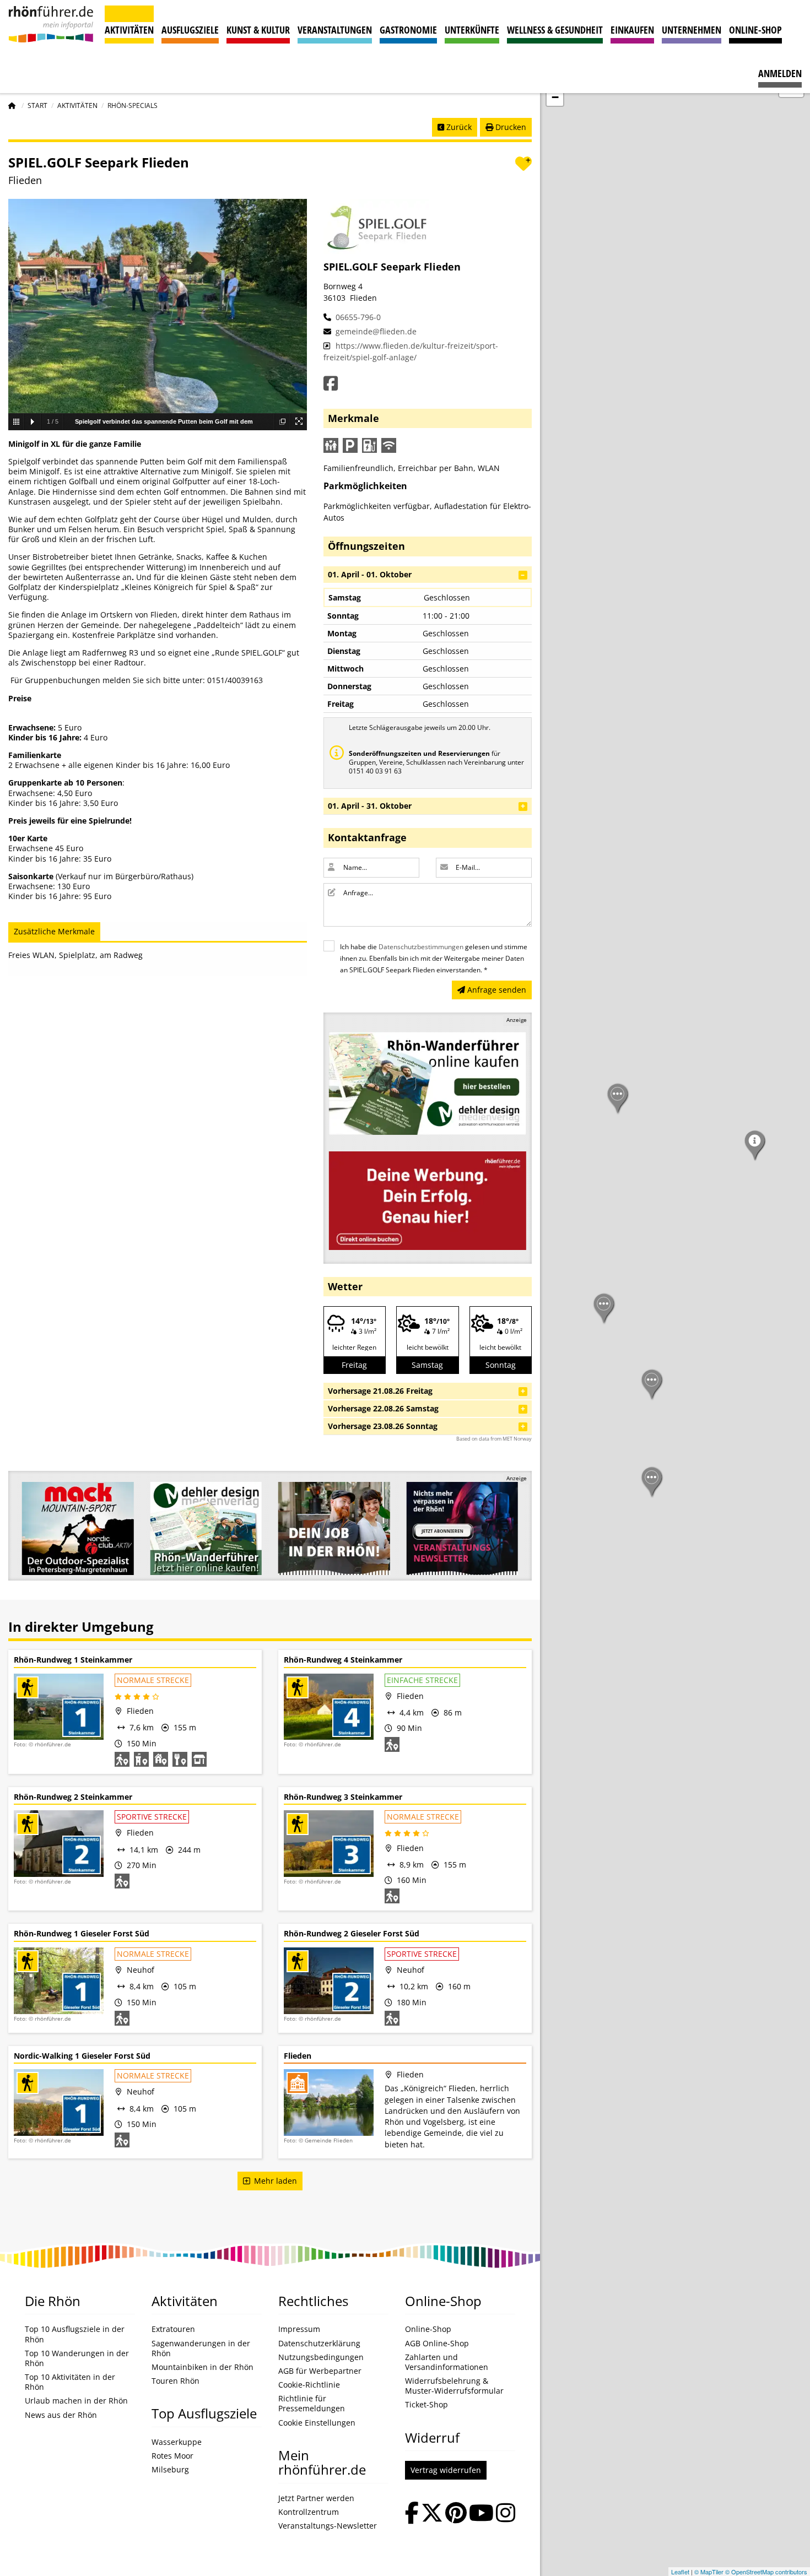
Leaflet (680, 2572)
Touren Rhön (175, 2381)
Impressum (299, 2329)
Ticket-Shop (426, 2405)
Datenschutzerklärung (319, 2344)
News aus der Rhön (61, 2415)
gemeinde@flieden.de (375, 331)
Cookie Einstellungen (317, 2423)
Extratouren (173, 2329)
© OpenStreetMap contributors (766, 2572)
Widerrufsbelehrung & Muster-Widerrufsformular (454, 2386)
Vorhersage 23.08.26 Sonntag (383, 1426)
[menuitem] (780, 68)
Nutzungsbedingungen (321, 2357)
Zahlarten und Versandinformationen (447, 2362)
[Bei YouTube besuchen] (481, 2514)
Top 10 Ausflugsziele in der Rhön (75, 2334)
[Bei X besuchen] (432, 2514)
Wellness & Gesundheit (555, 30)
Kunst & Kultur (258, 30)
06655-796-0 (357, 317)
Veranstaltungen (335, 30)
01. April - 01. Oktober (370, 574)
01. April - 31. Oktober (370, 806)
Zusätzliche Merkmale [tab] (54, 931)
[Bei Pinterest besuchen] (456, 2514)
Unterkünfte (472, 30)
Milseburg (170, 2470)
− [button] (555, 97)
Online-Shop (755, 30)
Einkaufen (632, 30)
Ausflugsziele (190, 30)
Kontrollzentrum (309, 2512)
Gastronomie (408, 30)
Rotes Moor (172, 2456)
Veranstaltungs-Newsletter (328, 2526)
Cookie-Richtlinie (309, 2385)
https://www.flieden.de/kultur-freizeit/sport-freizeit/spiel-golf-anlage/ (411, 351)
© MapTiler (709, 2572)
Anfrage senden (496, 990)
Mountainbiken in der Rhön (202, 2367)
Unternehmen (692, 30)
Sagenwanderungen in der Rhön (201, 2348)
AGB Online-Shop (437, 2344)
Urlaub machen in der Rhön (76, 2401)
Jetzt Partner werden (316, 2498)
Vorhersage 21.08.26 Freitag (380, 1391)
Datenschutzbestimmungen (421, 947)
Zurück (458, 127)
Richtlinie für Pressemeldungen (312, 2404)
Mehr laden (273, 2181)
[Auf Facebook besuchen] (412, 2514)
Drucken (510, 127)
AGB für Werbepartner (320, 2371)
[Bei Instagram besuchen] (506, 2514)
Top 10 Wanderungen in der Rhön (77, 2358)
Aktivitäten (129, 30)
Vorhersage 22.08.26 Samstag (383, 1408)
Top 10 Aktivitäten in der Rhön (70, 2382)
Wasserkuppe (177, 2442)
